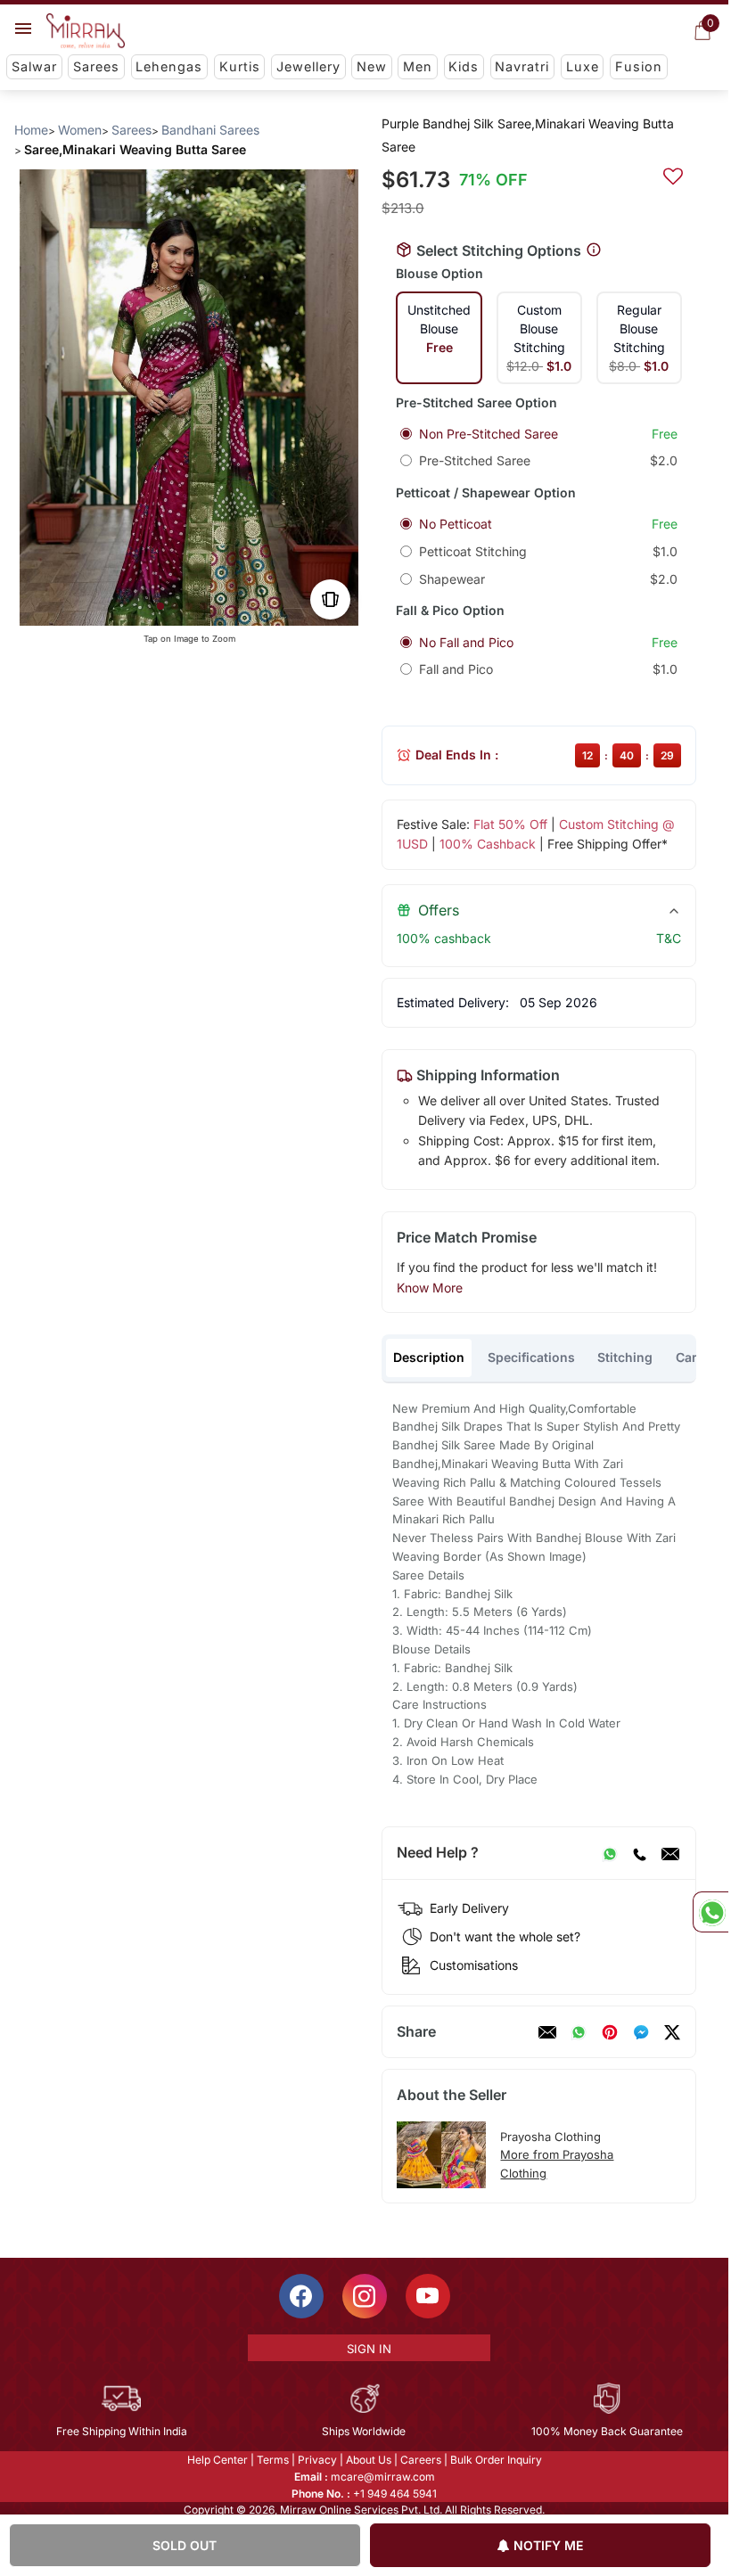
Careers (421, 2460)
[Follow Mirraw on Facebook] (301, 2296)
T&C (669, 938)
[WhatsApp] (610, 1853)
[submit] (673, 174)
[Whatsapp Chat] (710, 1912)
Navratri (522, 66)
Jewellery (308, 66)
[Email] (670, 1853)
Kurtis (240, 66)
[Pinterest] (610, 2032)
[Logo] (86, 31)
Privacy (317, 2460)
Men (418, 66)
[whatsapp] (579, 2032)
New (372, 66)
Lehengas (169, 66)
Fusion (639, 66)
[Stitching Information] (594, 250)
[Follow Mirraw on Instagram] (365, 2296)
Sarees (96, 66)
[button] (160, 606)
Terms (273, 2460)
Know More (430, 1288)
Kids (464, 66)
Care (690, 1357)
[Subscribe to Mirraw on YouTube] (428, 2296)
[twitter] (672, 2032)
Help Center (218, 2460)
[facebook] (641, 2032)
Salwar (34, 66)
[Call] (639, 1853)
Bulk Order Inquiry (496, 2460)
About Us (369, 2460)
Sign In (369, 2349)
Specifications (531, 1357)
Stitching (625, 1357)
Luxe (583, 66)
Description (429, 1357)
